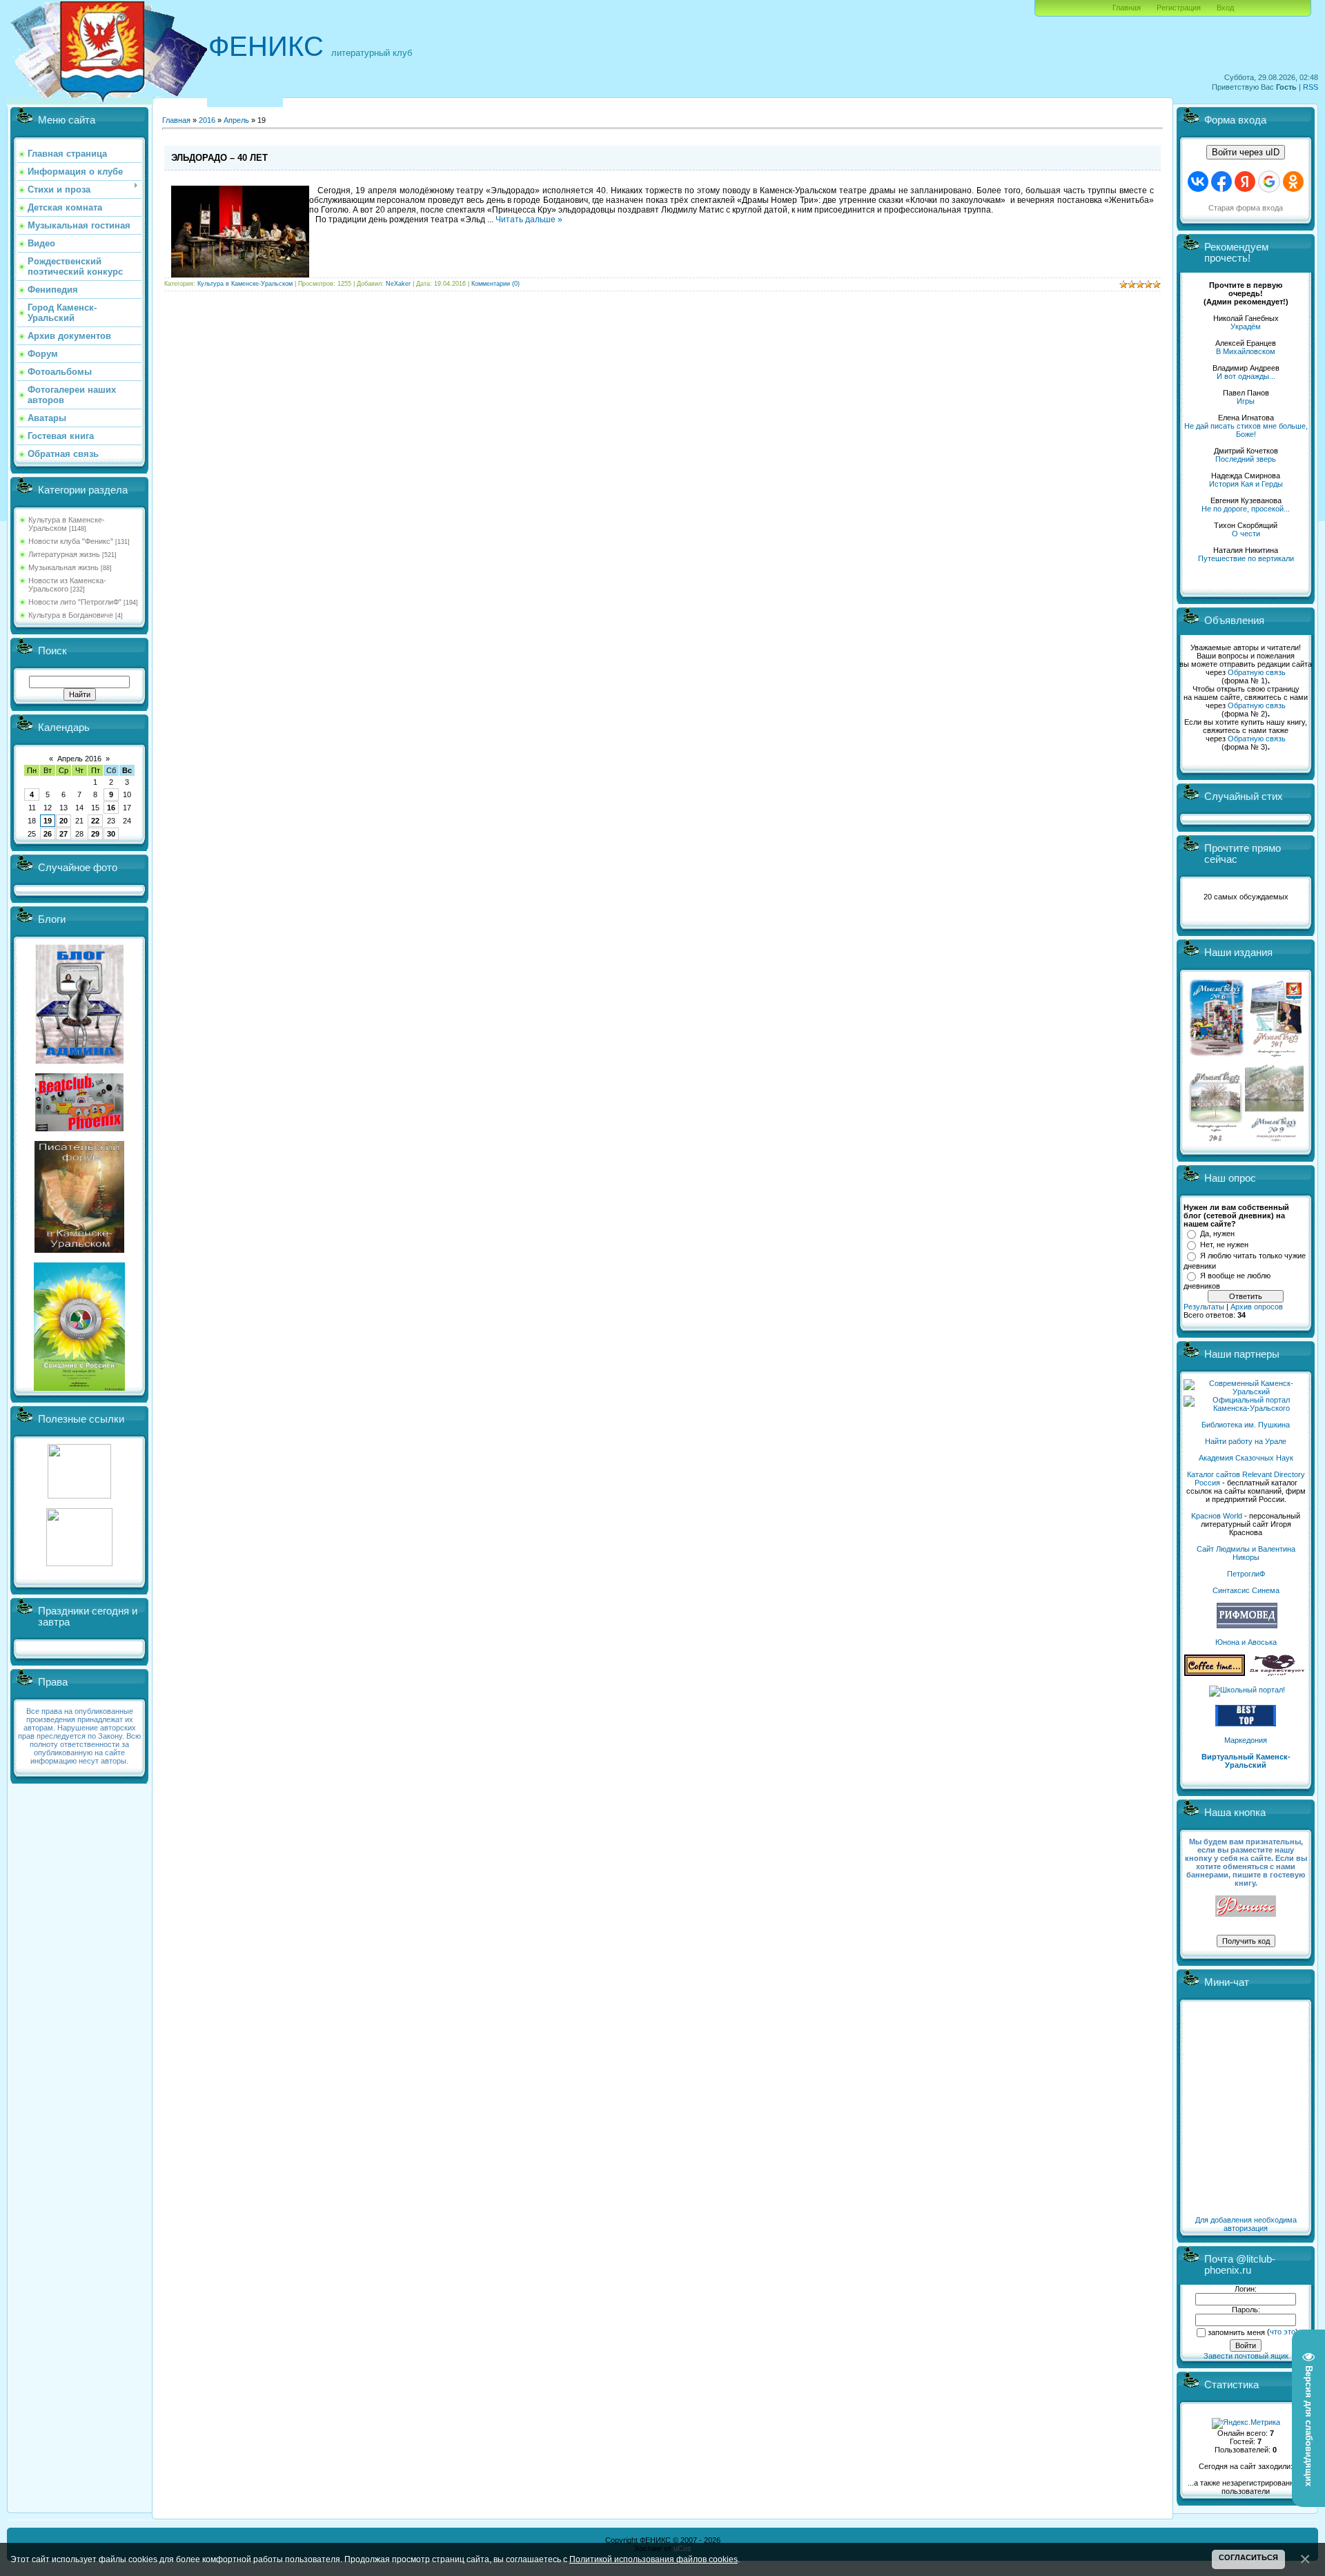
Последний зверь (1246, 459)
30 (111, 834)
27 (63, 834)
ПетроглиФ (1246, 1574)
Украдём (1246, 326)
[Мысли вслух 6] (1217, 1056)
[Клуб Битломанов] (79, 1129)
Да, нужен (1217, 1233)
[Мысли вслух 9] (1274, 1139)
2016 (207, 120)
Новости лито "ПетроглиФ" (75, 602)
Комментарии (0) (495, 284)
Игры (1246, 401)
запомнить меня (1236, 2332)
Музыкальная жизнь (63, 567)
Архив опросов (1257, 1307)
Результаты (1204, 1307)
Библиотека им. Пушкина (1246, 1425)
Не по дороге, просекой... (1246, 509)
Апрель (236, 120)
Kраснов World (1217, 1516)
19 (48, 821)
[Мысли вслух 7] (1276, 1056)
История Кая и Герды (1246, 484)
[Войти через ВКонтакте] (1198, 182)
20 (63, 821)
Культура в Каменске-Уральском (67, 524)
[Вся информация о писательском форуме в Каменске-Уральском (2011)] (79, 1250)
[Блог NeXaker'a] (79, 1061)
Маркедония (1246, 1740)
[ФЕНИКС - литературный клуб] (1246, 1907)
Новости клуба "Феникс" (71, 541)
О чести (1246, 534)
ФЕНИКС (266, 46)
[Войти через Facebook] (1221, 182)
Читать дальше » (529, 219)
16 (111, 808)
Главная (1127, 8)
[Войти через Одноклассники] (1293, 182)
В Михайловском (1246, 351)
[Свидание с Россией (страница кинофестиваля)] (79, 1388)
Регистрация (1179, 8)
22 (95, 821)
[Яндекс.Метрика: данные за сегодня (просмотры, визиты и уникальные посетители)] (1246, 2423)
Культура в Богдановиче (71, 615)
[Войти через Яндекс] (1245, 182)
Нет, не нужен (1224, 1245)
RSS (1311, 87)
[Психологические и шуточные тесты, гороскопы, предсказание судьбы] (79, 1496)
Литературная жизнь (64, 554)
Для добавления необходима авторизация (1246, 2224)
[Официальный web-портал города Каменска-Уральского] (1246, 1408)
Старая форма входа (1246, 208)
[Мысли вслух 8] (1216, 1139)
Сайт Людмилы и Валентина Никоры (1246, 1553)
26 (48, 834)
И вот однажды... (1246, 376)
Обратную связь (1257, 672)
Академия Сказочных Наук (1246, 1458)
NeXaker (398, 284)
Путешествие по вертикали (1246, 558)
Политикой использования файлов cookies (654, 2559)
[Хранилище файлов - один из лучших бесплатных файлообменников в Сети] (79, 1563)
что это (1283, 2332)
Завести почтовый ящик (1246, 2356)
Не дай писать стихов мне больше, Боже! (1246, 430)
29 (95, 834)
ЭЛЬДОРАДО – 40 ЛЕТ (219, 158)
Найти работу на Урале (1246, 1441)
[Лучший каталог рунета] (1246, 1724)
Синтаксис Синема (1246, 1590)
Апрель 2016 (79, 759)
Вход (1225, 8)
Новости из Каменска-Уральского (67, 585)
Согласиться (1248, 2557)
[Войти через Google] (1269, 182)
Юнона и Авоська (1246, 1642)
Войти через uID (1246, 152)
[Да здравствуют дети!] (1277, 1673)
